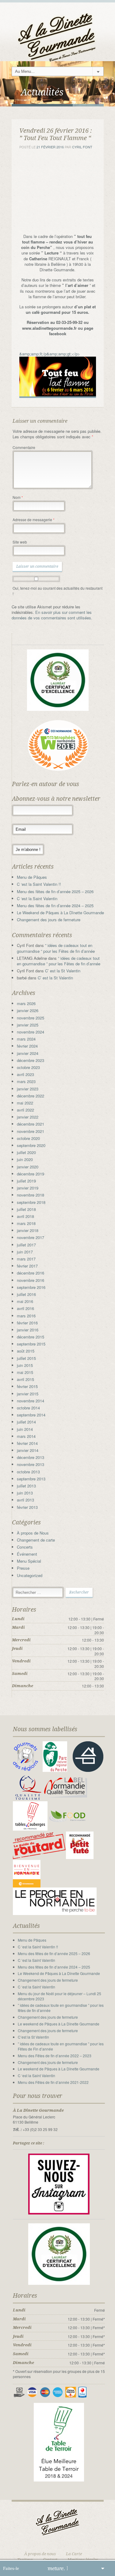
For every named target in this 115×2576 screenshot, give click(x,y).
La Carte (74, 2554)
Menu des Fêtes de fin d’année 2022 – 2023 (55, 2056)
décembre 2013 (31, 1457)
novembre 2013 (31, 1464)
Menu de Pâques (32, 877)
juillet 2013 (26, 1486)
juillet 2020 (26, 1152)
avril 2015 (25, 1379)
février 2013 (27, 1507)
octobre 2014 (28, 1408)
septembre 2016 (31, 1287)
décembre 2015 (31, 1337)
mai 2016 (25, 1301)
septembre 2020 (31, 1145)
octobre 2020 (28, 1138)
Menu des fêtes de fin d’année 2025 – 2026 (55, 891)
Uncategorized (30, 1575)
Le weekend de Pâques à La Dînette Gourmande (59, 2024)
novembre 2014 (31, 1401)
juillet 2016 (26, 1294)
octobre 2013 (28, 1472)
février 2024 (27, 1046)
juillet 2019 (26, 1181)
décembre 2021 (31, 1124)
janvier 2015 (28, 1394)
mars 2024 (26, 1039)
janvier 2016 (28, 1330)
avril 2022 (25, 1110)
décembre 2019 (31, 1174)
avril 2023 (25, 1074)
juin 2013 (25, 1493)
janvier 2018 (28, 1230)
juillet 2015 (26, 1358)
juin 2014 (25, 1429)
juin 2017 (25, 1252)
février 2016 (27, 1323)
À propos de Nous (33, 1533)
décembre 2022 (31, 1096)
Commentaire (24, 447)
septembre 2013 (31, 1479)
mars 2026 (26, 1003)
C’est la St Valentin (33, 2037)
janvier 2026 (28, 1010)
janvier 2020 (28, 1167)
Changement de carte (36, 1540)
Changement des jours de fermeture (49, 920)
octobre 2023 (28, 1067)
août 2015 (26, 1351)
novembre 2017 (31, 1237)
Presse (23, 1568)
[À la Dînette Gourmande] (58, 32)
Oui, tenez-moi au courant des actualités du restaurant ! (57, 591)
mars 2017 (26, 1259)
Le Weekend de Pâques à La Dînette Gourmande (60, 913)
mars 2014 (26, 1436)
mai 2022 (25, 1103)
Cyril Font (82, 147)
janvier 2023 (28, 1089)
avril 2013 (25, 1500)
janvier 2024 (28, 1053)
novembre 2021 (31, 1131)
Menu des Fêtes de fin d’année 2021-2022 (53, 2082)
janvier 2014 (28, 1450)
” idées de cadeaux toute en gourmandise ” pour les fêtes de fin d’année (61, 2008)
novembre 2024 (31, 1032)
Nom (18, 497)
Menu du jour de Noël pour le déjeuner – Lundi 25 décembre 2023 (59, 1996)
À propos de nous (40, 2554)
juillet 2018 (26, 1209)
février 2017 (27, 1266)
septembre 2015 (31, 1344)
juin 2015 (25, 1365)
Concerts (25, 1547)
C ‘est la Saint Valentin (37, 898)
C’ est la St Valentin (63, 971)
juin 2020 (25, 1159)
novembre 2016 (31, 1280)
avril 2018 (25, 1216)
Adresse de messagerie (34, 520)
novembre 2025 (31, 1018)
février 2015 (27, 1386)
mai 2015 (25, 1372)
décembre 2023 (31, 1060)
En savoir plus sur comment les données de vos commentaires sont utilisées (52, 615)
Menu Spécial (29, 1561)
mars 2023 (26, 1081)
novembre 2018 (31, 1195)
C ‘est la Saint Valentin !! (39, 884)
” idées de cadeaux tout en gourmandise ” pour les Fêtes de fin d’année (56, 948)
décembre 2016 (31, 1273)
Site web (20, 542)
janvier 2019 (28, 1188)
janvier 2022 (28, 1117)
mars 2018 (26, 1223)
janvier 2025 (28, 1025)
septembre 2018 (31, 1202)
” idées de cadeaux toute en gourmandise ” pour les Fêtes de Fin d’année (61, 2046)
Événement (27, 1554)
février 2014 (27, 1443)
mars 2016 (26, 1316)
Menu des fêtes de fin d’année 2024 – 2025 (55, 906)
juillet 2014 (26, 1422)
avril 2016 (25, 1308)
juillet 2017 (26, 1245)
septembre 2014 (31, 1415)
